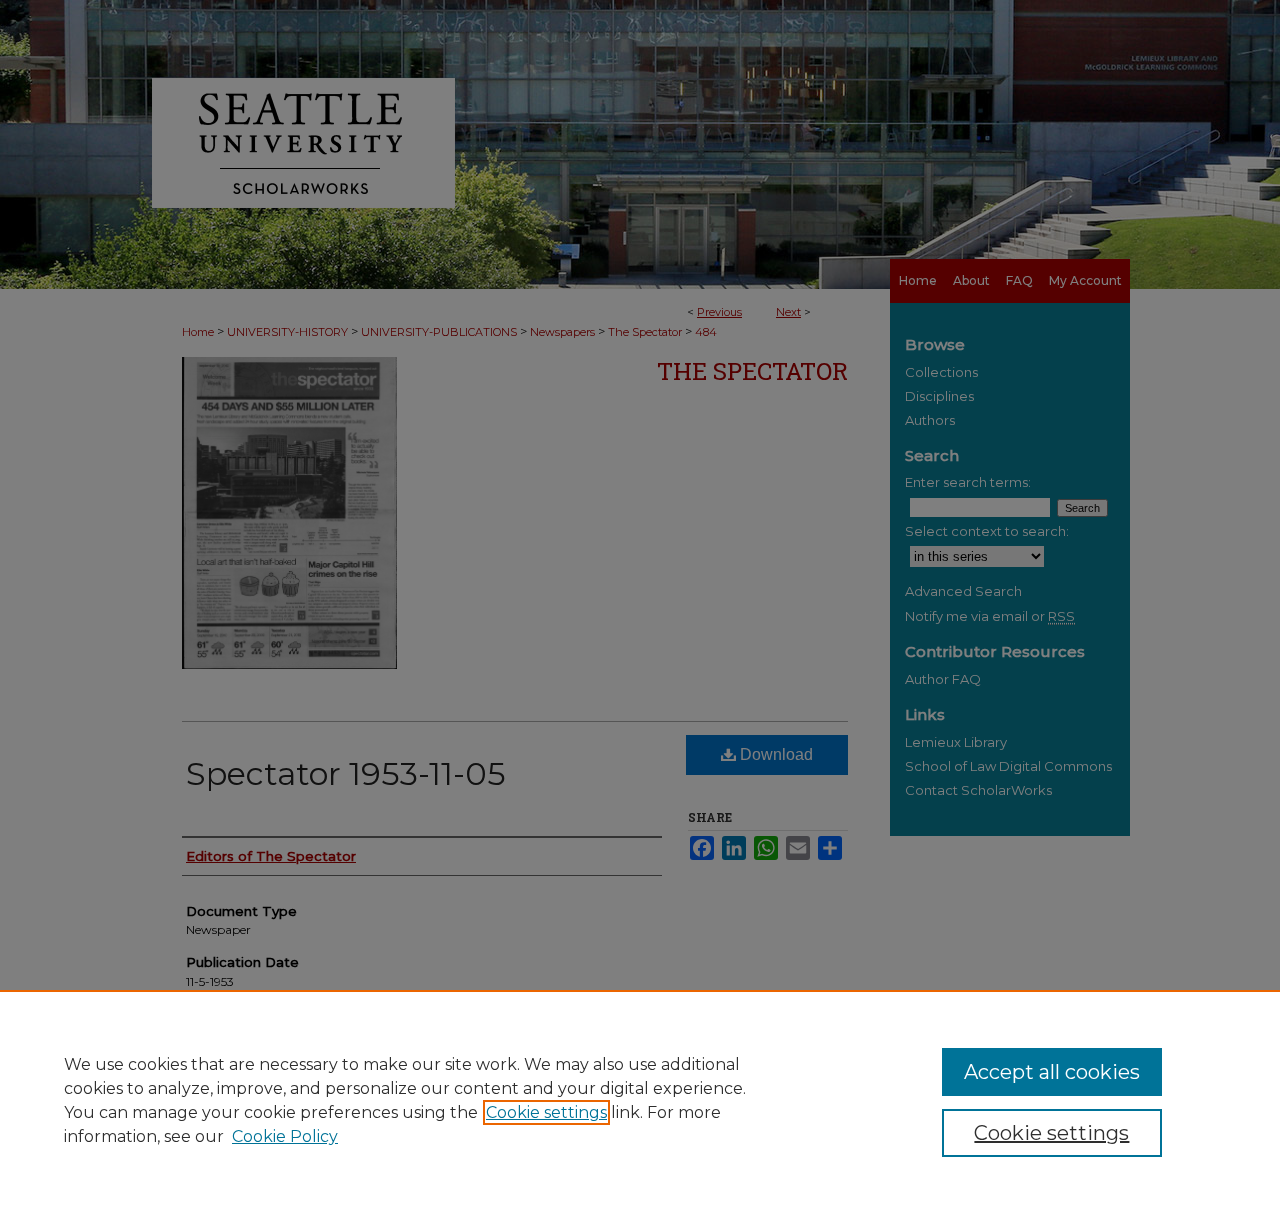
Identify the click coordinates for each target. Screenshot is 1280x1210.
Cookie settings (546, 1112)
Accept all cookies (1052, 1072)
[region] (640, 1100)
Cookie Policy (285, 1136)
